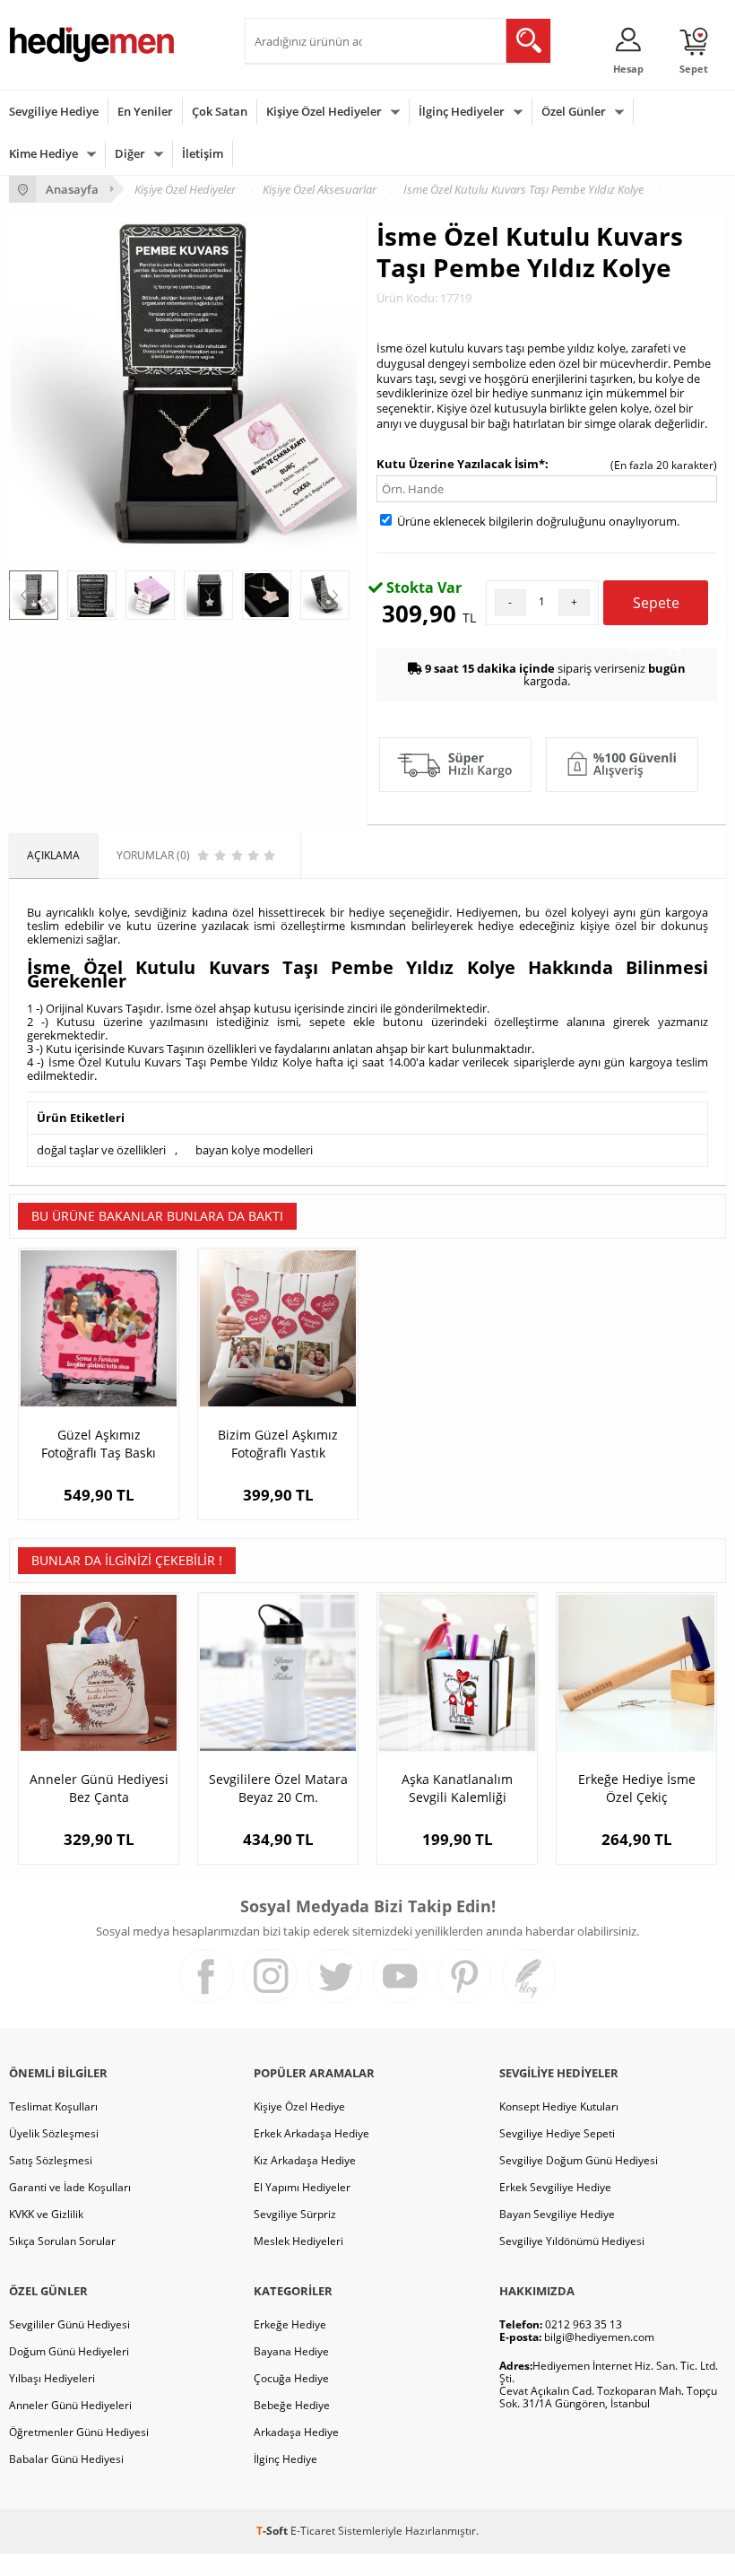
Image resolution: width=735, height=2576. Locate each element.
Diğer (130, 153)
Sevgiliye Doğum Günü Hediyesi (579, 2160)
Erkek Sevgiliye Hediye (555, 2187)
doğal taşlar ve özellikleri (101, 1150)
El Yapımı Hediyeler (302, 2187)
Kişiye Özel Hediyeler (324, 111)
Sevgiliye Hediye (54, 111)
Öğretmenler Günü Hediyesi (79, 2432)
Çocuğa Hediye (291, 2378)
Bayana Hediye (291, 2351)
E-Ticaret (313, 2531)
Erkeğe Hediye (290, 2324)
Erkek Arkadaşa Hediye (311, 2133)
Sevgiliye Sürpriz (295, 2214)
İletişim (203, 153)
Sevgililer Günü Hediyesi (69, 2324)
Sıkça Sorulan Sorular (62, 2241)
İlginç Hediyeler (462, 111)
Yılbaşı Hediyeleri (52, 2378)
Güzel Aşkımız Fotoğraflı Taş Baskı (99, 1444)
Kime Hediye (43, 153)
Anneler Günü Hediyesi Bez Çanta (99, 1788)
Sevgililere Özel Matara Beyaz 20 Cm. (278, 1788)
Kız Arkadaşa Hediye (305, 2160)
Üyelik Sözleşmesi (54, 2133)
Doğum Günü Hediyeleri (69, 2351)
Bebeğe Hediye (292, 2405)
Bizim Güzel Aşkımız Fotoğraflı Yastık (278, 1444)
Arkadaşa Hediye (296, 2432)
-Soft (273, 2531)
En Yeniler (145, 111)
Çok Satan (220, 111)
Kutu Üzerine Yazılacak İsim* (461, 464)
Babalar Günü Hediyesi (66, 2459)
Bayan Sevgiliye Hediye (557, 2214)
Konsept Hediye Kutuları (559, 2106)
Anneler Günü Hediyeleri (70, 2405)
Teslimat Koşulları (53, 2106)
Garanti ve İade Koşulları (70, 2187)
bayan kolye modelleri (254, 1150)
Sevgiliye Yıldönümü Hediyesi (572, 2241)
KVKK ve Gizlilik (46, 2214)
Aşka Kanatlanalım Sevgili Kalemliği (457, 1788)
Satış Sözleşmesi (51, 2160)
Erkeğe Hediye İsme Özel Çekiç (637, 1788)
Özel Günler (574, 111)
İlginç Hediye (285, 2459)
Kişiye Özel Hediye (299, 2106)
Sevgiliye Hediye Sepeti (557, 2133)
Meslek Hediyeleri (298, 2241)
